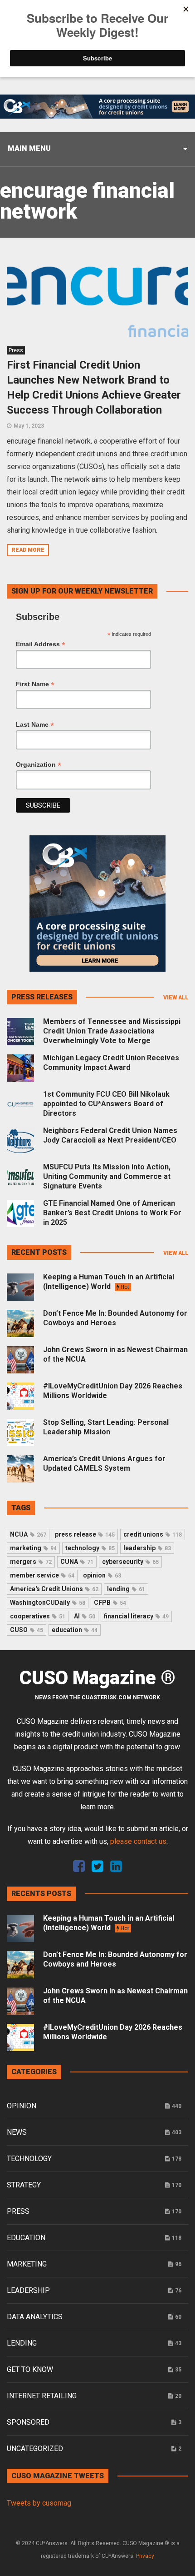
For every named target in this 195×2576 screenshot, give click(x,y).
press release (85, 1534)
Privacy (145, 2556)
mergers (31, 1562)
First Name (35, 684)
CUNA (77, 1562)
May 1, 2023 (29, 426)
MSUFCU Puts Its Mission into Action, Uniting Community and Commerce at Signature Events (107, 1176)
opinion (102, 1575)
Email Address (41, 644)
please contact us (138, 1841)
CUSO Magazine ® (97, 1678)
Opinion (22, 2106)
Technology (29, 2159)
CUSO (27, 1630)
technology (90, 1548)
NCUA (28, 1534)
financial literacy (136, 1616)
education (75, 1630)
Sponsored (28, 2422)
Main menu (29, 148)
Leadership (28, 2290)
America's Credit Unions (54, 1589)
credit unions (153, 1534)
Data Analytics (35, 2317)
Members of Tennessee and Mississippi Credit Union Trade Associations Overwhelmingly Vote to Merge (112, 1031)
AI (85, 1616)
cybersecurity (130, 1562)
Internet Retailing (42, 2396)
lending (126, 1589)
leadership (147, 1548)
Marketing (27, 2264)
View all (176, 998)
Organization (39, 765)
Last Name (35, 725)
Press (16, 350)
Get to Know (30, 2369)
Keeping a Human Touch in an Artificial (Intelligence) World (109, 1282)
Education (26, 2238)
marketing (33, 1548)
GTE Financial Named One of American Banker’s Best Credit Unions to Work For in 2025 (112, 1213)
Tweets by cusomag (39, 2503)
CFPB (110, 1603)
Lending (22, 2343)
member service (42, 1575)
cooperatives (38, 1616)
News (17, 2132)
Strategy (24, 2185)
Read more (28, 550)
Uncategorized (35, 2449)
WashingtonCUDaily (48, 1603)
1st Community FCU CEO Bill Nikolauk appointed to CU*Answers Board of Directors (106, 1104)
